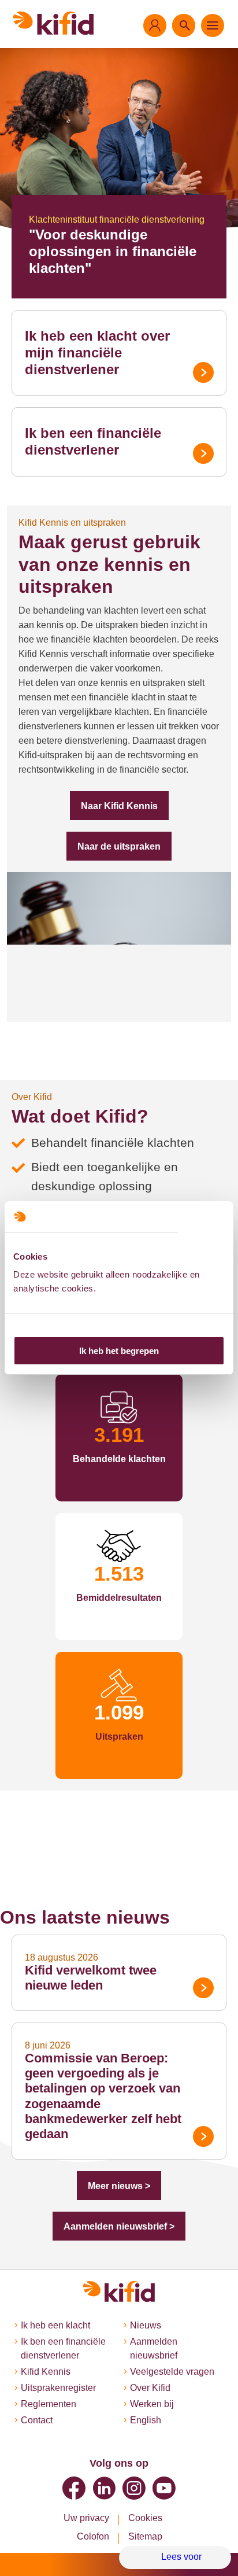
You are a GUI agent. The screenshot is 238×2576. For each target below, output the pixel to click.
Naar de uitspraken (119, 846)
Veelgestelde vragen (172, 2372)
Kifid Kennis (46, 2372)
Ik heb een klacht (55, 2325)
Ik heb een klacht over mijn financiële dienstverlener (97, 353)
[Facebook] (74, 2488)
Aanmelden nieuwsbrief (154, 2348)
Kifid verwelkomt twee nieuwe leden (91, 1978)
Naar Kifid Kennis (119, 806)
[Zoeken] (184, 25)
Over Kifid (150, 2388)
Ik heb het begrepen (119, 1351)
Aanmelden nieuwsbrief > (119, 2226)
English (146, 2420)
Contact (37, 2420)
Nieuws (146, 2325)
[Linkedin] (104, 2488)
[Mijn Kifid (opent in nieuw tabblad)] (155, 25)
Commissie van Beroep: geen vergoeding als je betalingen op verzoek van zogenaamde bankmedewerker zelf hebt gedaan (103, 2096)
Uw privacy (86, 2518)
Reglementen (49, 2404)
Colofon (93, 2536)
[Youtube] (164, 2488)
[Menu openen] (213, 25)
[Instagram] (134, 2488)
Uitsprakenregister (58, 2388)
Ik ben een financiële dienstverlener (93, 441)
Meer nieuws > (119, 2186)
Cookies (145, 2518)
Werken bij (152, 2404)
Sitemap (145, 2536)
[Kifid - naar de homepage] (53, 23)
